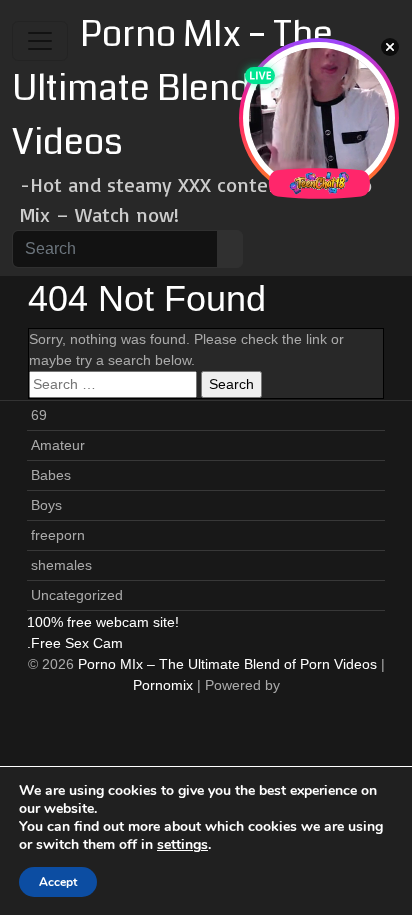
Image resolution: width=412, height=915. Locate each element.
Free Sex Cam (77, 643)
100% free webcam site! (103, 622)
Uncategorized (77, 595)
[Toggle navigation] (40, 41)
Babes (51, 475)
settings (182, 845)
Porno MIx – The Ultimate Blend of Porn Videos (192, 88)
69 (39, 415)
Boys (46, 505)
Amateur (58, 445)
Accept (58, 882)
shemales (61, 565)
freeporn (58, 535)
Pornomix (163, 685)
